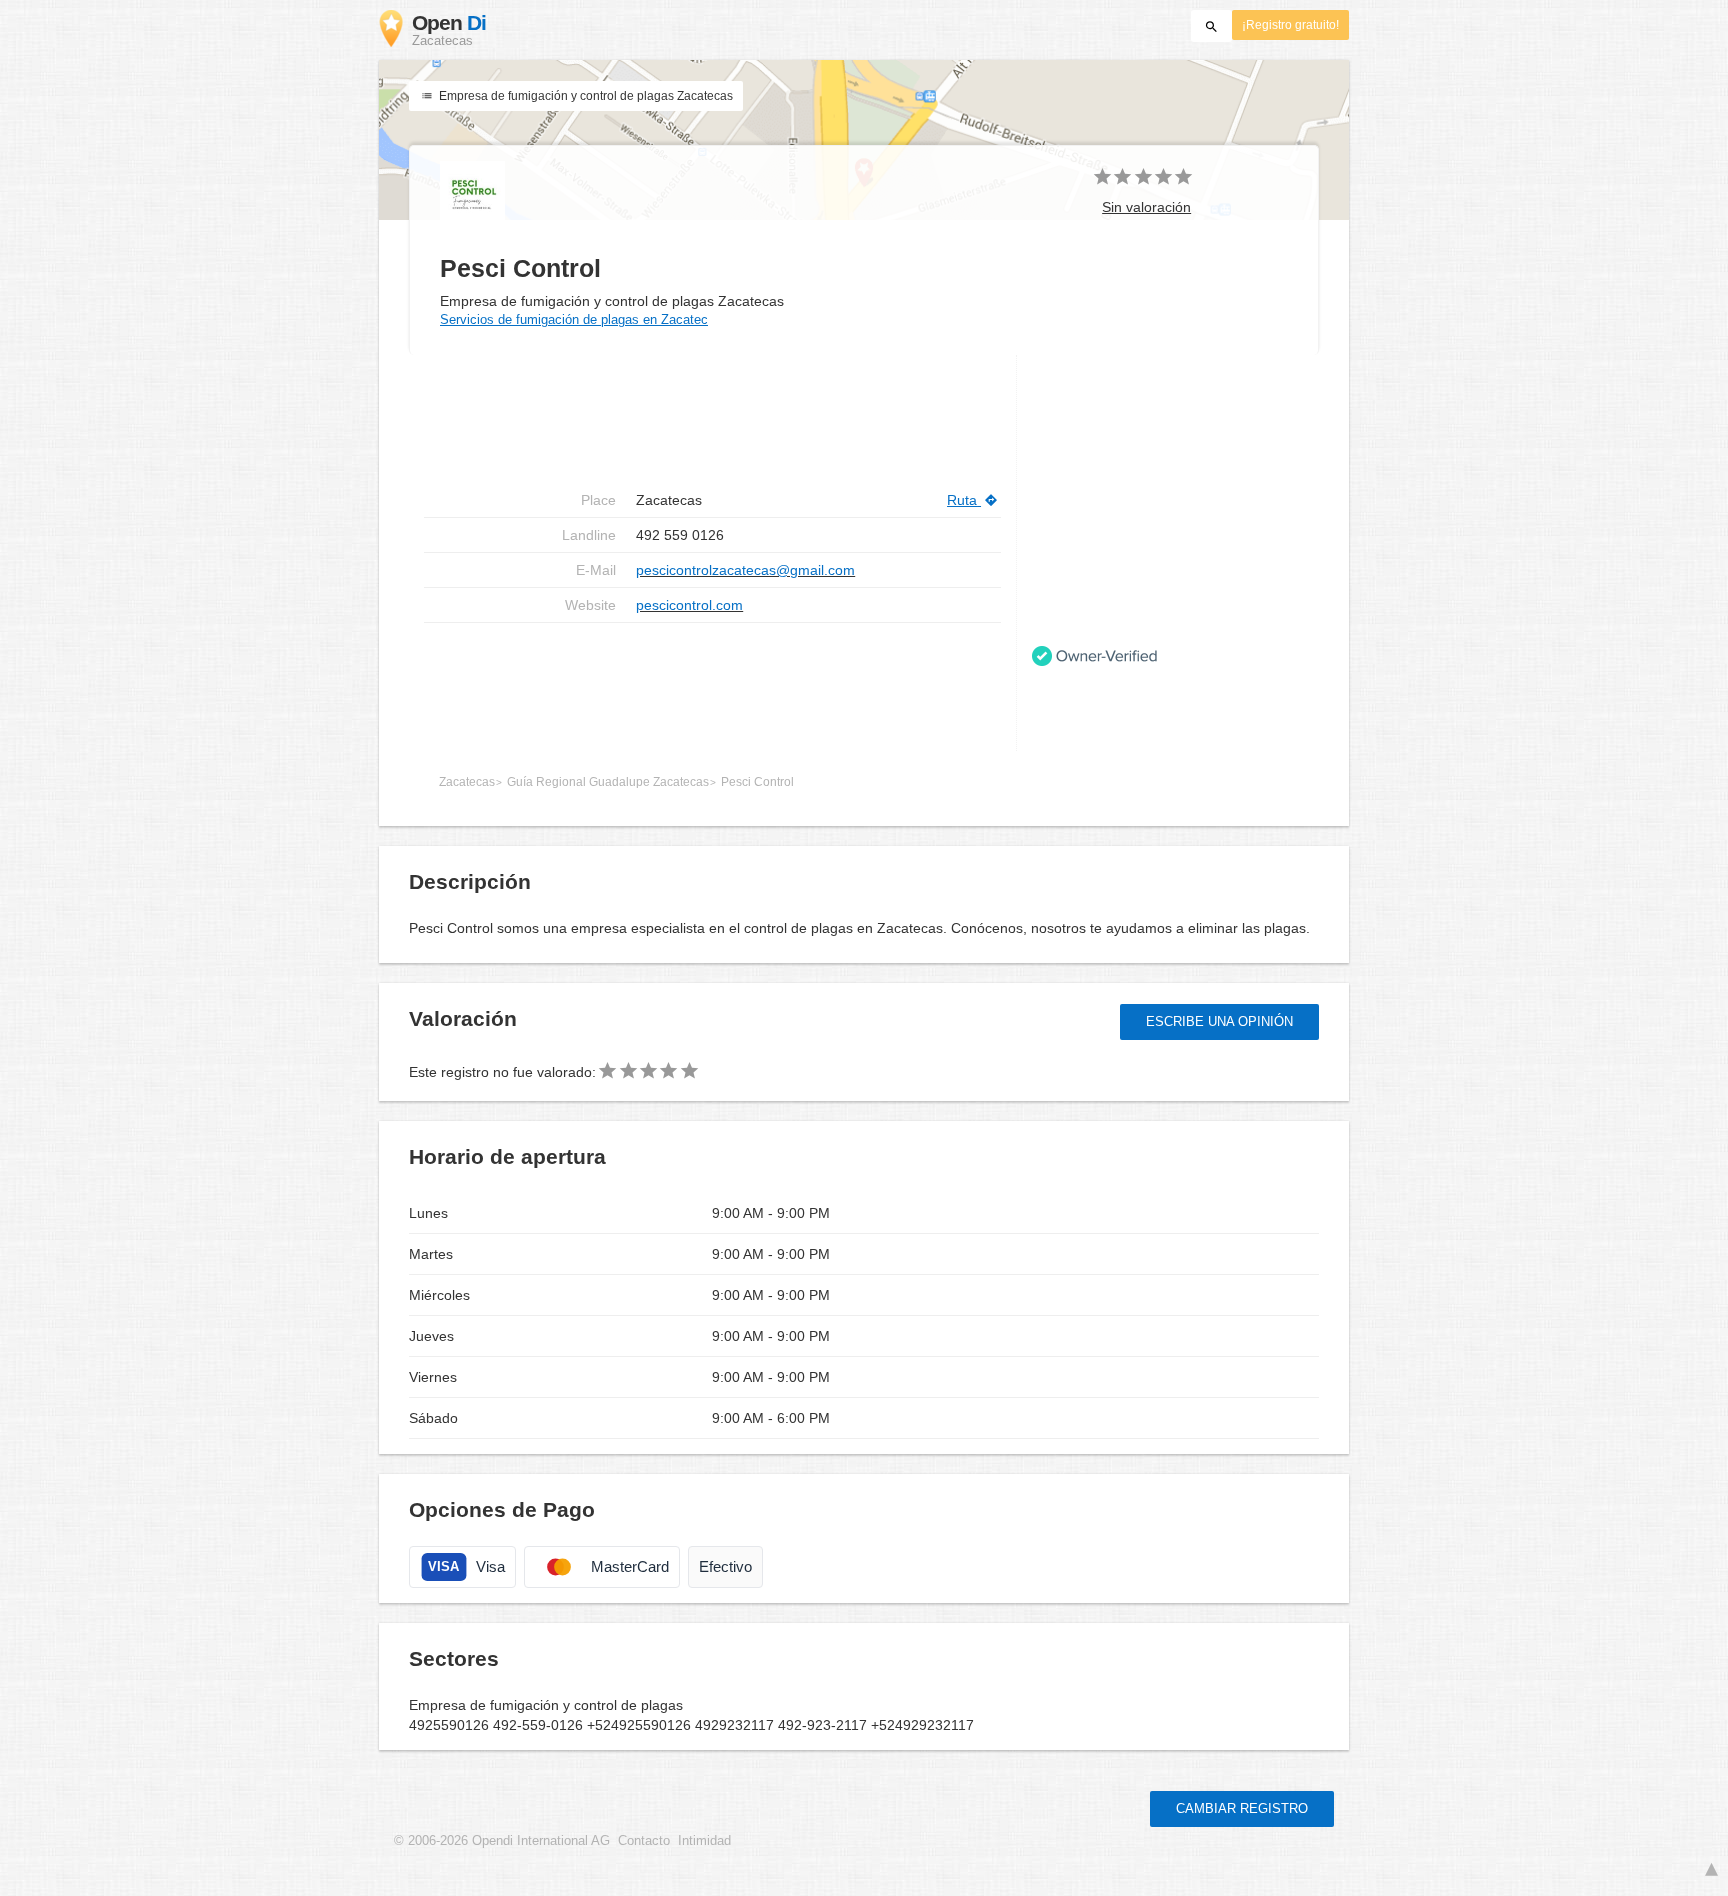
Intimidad (704, 1841)
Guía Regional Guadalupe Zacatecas (608, 782)
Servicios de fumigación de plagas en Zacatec (574, 319)
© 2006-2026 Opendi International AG (502, 1841)
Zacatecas (467, 782)
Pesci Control (757, 782)
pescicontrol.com (689, 605)
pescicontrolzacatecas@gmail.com (745, 570)
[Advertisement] (712, 687)
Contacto (644, 1841)
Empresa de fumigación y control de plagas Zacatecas (584, 96)
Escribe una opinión (1219, 1021)
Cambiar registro (1242, 1808)
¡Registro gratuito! (1290, 25)
